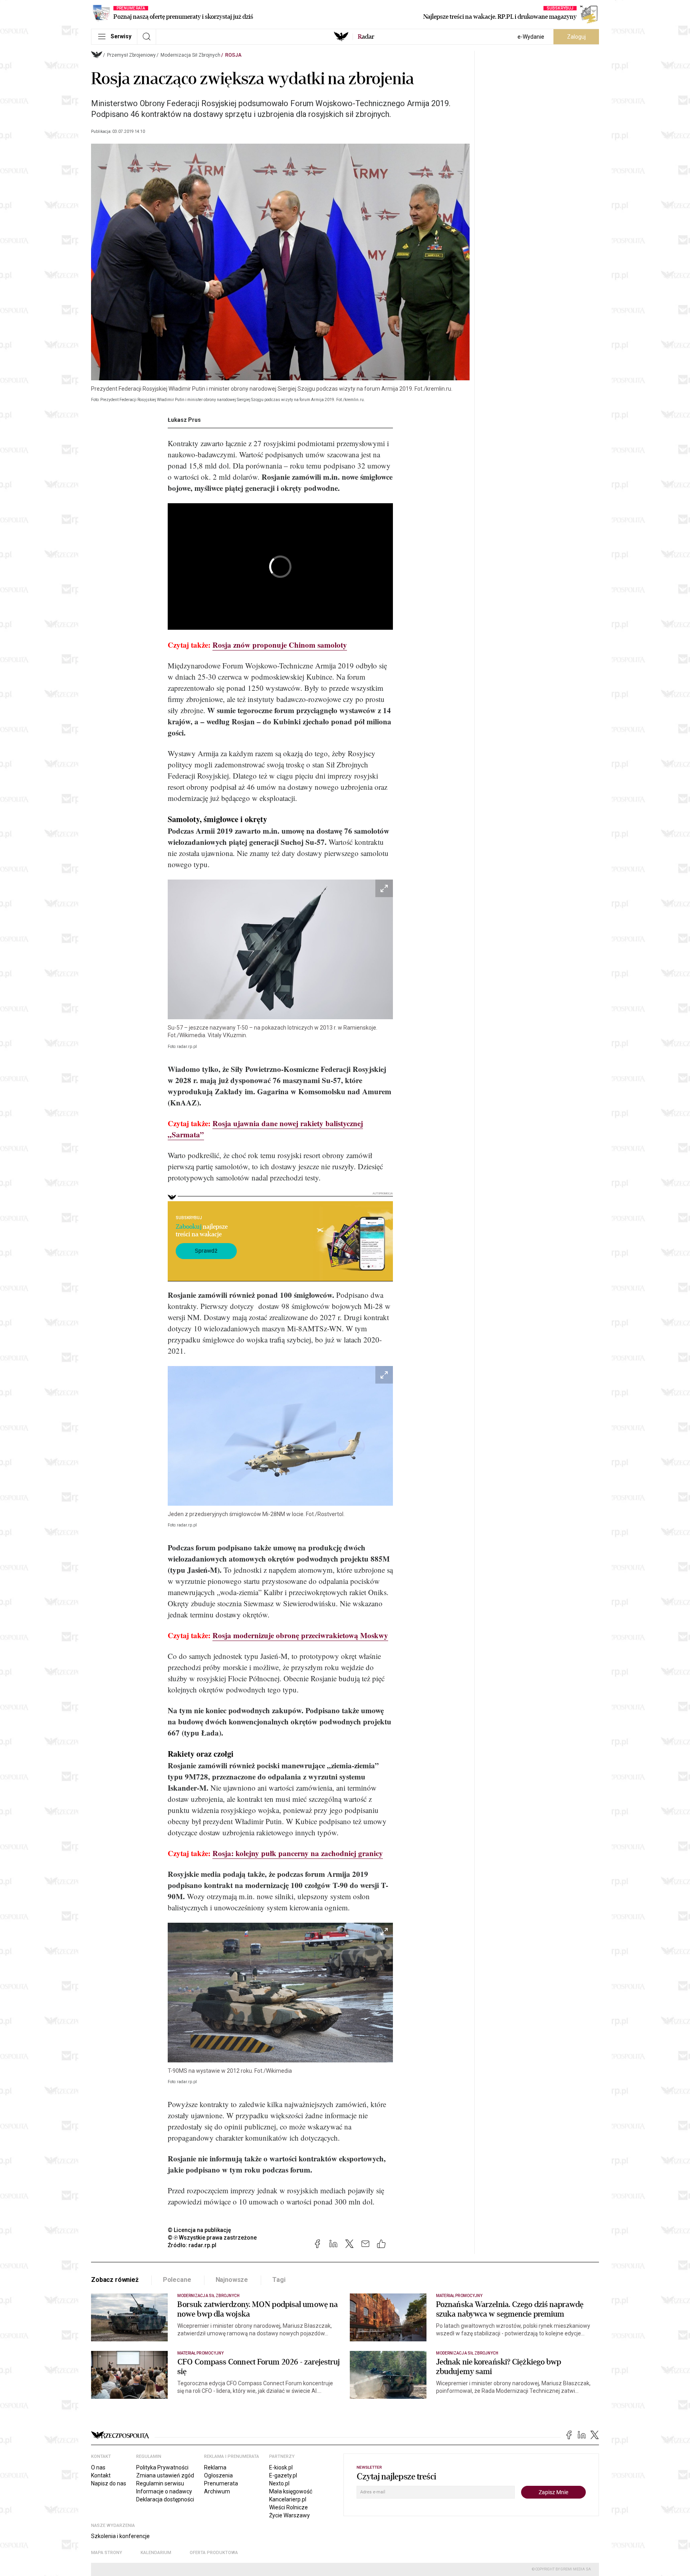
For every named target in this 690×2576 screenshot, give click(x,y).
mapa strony (107, 2553)
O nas (98, 2467)
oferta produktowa (214, 2553)
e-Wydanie (531, 37)
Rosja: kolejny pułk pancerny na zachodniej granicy (298, 1853)
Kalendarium (156, 2553)
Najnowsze (232, 2280)
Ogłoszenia (218, 2475)
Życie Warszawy (289, 2515)
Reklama (215, 2467)
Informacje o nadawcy (164, 2491)
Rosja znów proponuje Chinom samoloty (280, 645)
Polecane (177, 2280)
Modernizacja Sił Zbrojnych (190, 55)
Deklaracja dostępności (165, 2499)
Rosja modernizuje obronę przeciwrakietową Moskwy (300, 1635)
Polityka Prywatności (162, 2467)
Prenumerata (221, 2483)
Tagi (279, 2280)
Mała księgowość (291, 2491)
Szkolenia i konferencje (120, 2536)
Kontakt (101, 2475)
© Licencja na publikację (200, 2230)
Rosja (233, 55)
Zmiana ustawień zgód (165, 2475)
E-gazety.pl (283, 2475)
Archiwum (217, 2491)
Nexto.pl (279, 2483)
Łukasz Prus (184, 420)
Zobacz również (115, 2280)
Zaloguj (576, 37)
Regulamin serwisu (160, 2483)
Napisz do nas (109, 2483)
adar (366, 37)
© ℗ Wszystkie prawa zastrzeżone (212, 2238)
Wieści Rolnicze (288, 2507)
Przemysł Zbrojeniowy (131, 55)
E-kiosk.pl (281, 2467)
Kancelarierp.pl (288, 2499)
